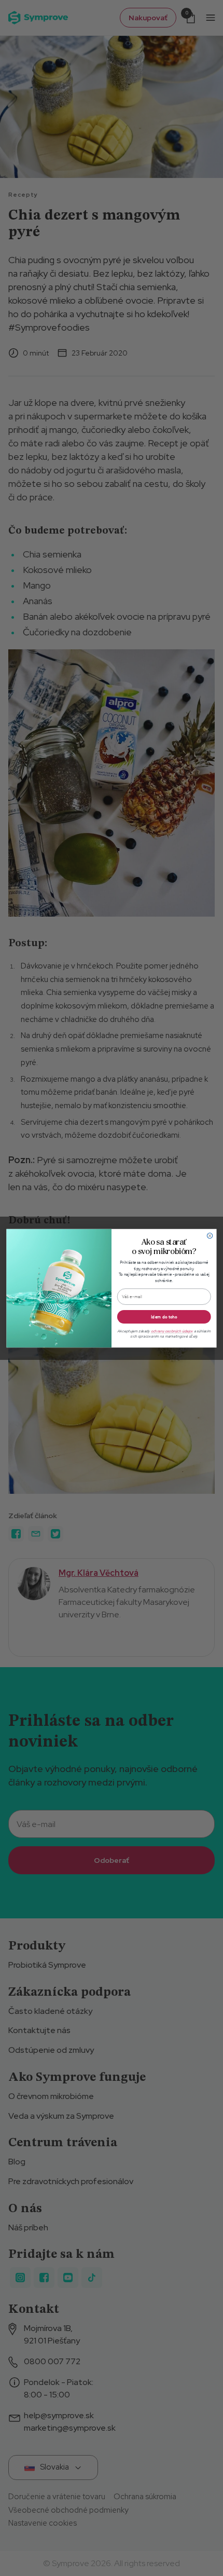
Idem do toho (164, 1316)
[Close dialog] (210, 1235)
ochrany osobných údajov (172, 1331)
